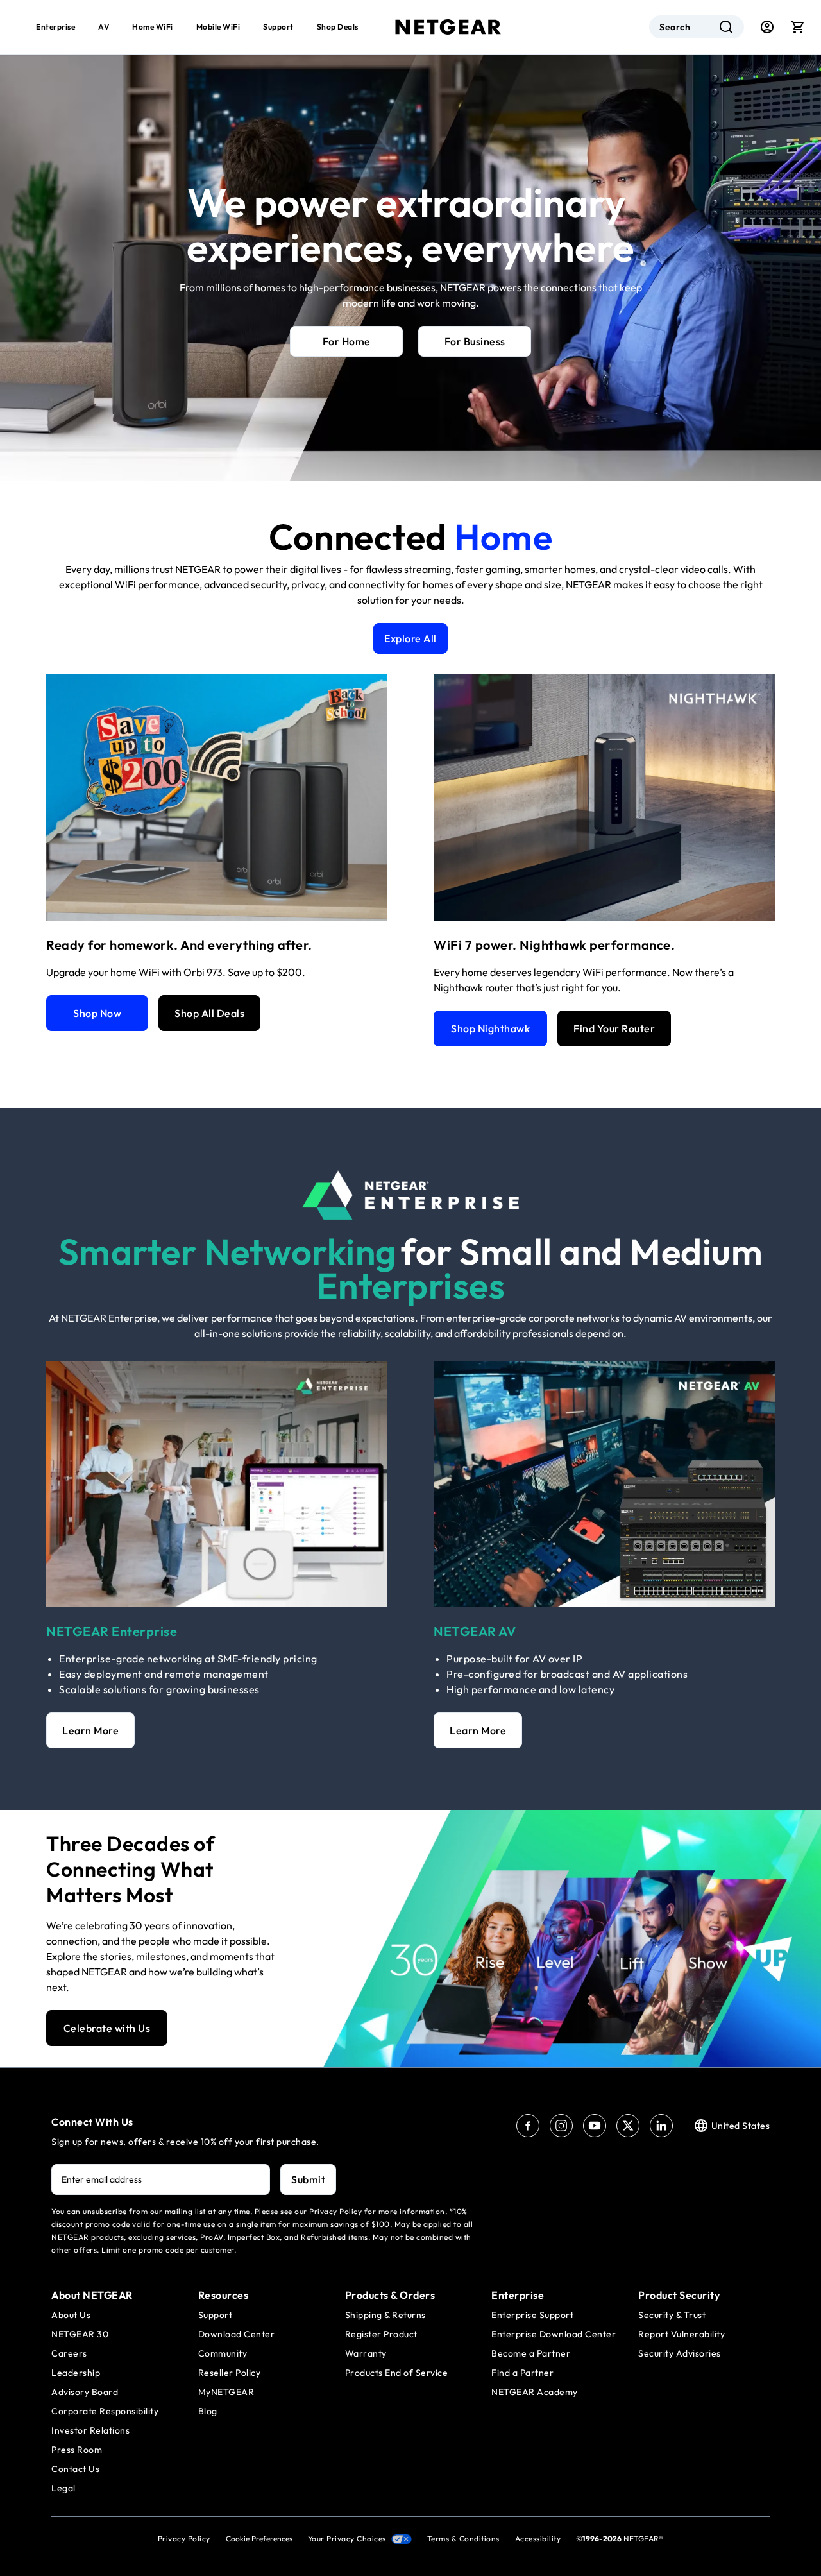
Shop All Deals (209, 1013)
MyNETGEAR (226, 2392)
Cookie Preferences (259, 2538)
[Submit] (726, 27)
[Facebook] (528, 2126)
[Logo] (448, 27)
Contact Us (75, 2469)
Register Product (381, 2334)
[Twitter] (628, 2126)
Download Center (237, 2334)
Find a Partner (522, 2373)
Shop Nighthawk (490, 1028)
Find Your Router (614, 1028)
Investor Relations (90, 2430)
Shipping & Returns (385, 2315)
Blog (208, 2411)
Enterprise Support (532, 2315)
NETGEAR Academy (535, 2392)
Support (278, 27)
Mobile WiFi (218, 27)
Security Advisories (680, 2353)
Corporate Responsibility (105, 2411)
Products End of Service (397, 2373)
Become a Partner (531, 2353)
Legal (63, 2488)
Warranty (366, 2353)
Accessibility (538, 2538)
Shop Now (97, 1013)
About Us (71, 2315)
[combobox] (697, 27)
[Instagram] (561, 2126)
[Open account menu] (767, 27)
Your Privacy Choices (347, 2538)
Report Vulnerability (681, 2334)
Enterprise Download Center (554, 2334)
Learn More (90, 1730)
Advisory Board (85, 2392)
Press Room (77, 2450)
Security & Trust (672, 2315)
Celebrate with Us (107, 2028)
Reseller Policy (230, 2373)
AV (104, 27)
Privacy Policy (184, 2538)
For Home (347, 341)
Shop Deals (338, 27)
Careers (69, 2353)
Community (223, 2353)
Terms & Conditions (463, 2538)
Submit (308, 2179)
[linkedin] (661, 2126)
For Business (475, 341)
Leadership (76, 2373)
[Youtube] (595, 2126)
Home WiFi (153, 27)
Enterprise (55, 27)
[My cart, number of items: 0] (798, 27)
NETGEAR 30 (80, 2334)
